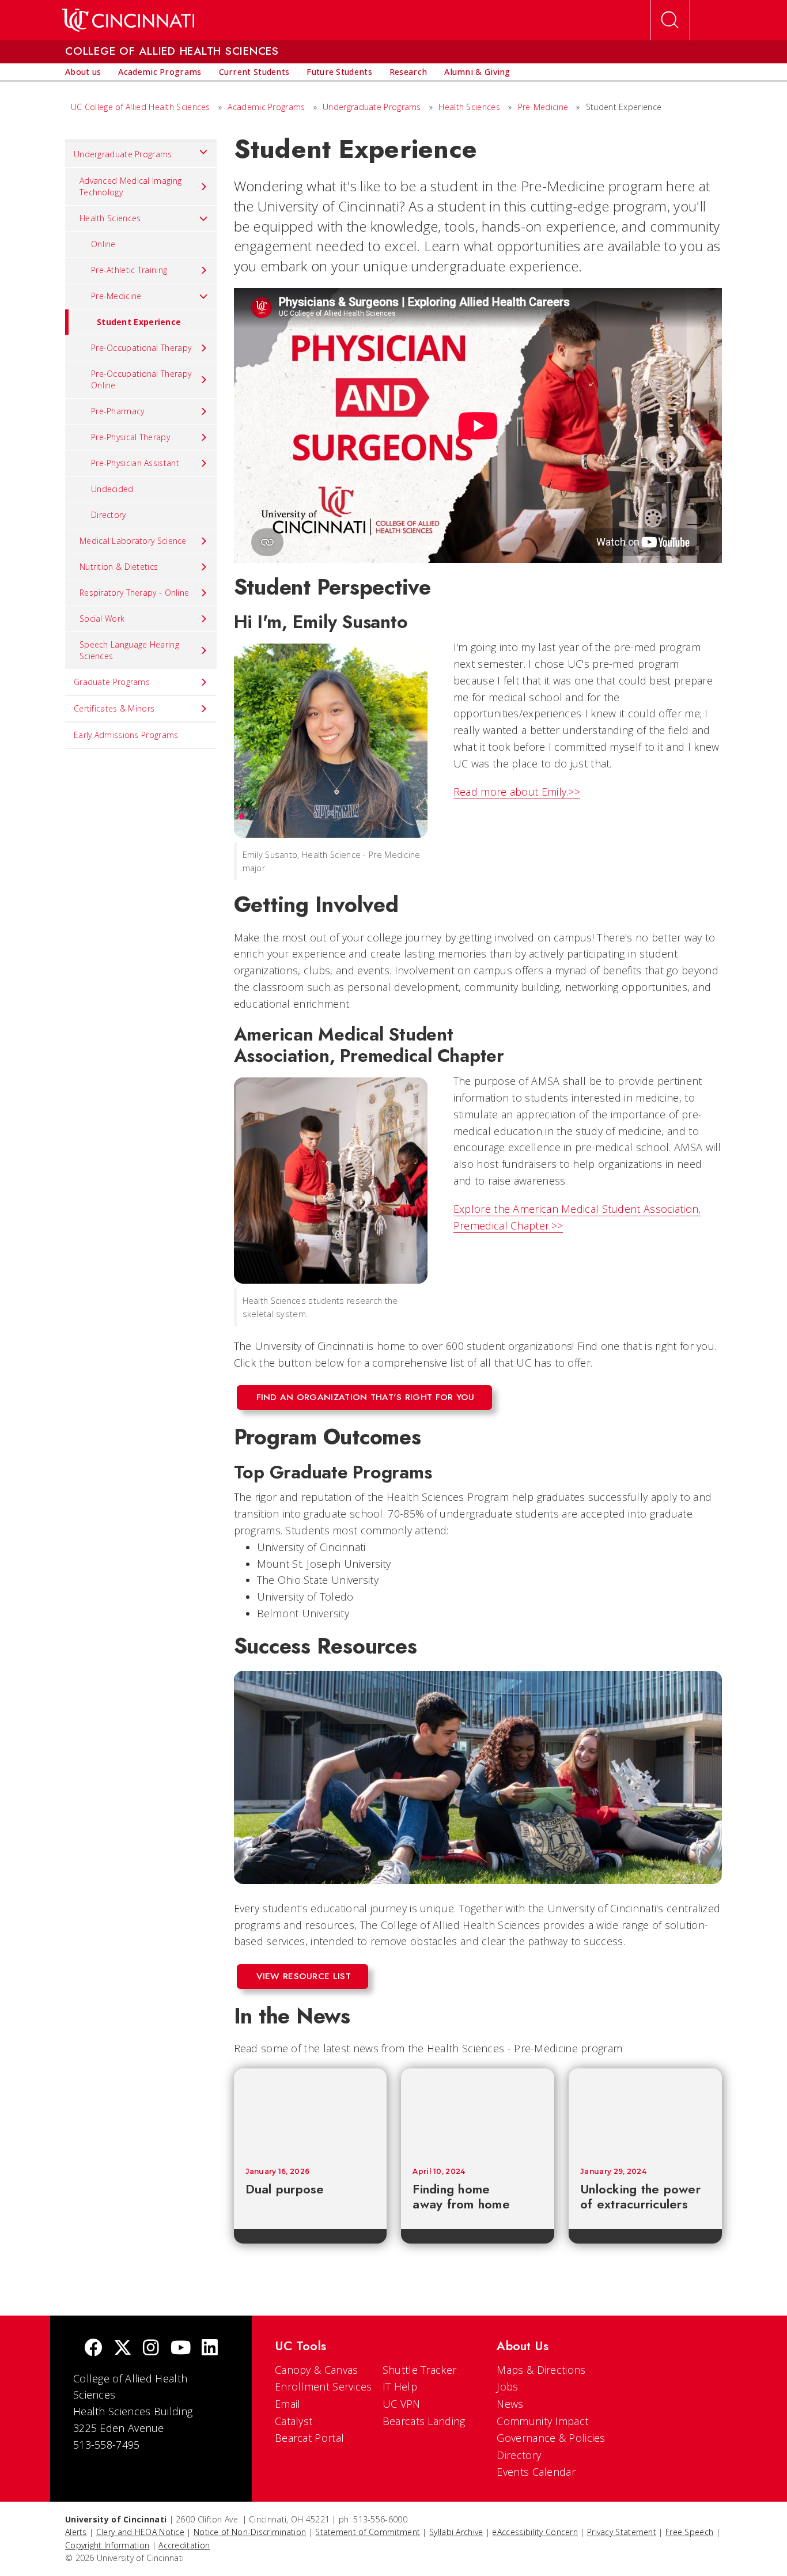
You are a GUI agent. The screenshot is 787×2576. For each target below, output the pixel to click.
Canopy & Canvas (317, 2370)
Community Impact (542, 2421)
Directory (519, 2455)
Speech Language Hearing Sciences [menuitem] (129, 650)
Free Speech (689, 2532)
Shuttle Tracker (420, 2370)
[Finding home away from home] (478, 2112)
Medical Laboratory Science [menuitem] (133, 541)
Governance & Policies (551, 2438)
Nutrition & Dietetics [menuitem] (119, 567)
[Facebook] (93, 2349)
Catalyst (294, 2421)
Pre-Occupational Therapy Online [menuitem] (141, 379)
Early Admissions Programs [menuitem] (126, 735)
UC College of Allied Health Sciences (142, 107)
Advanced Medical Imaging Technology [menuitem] (130, 186)
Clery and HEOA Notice (140, 2532)
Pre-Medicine (543, 107)
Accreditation (184, 2545)
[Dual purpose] (311, 2112)
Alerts (76, 2532)
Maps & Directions (541, 2370)
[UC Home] (128, 20)
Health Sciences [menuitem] (110, 218)
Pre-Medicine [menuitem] (116, 296)
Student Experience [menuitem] (139, 322)
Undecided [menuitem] (112, 489)
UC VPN (402, 2404)
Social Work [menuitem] (102, 619)
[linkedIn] (210, 2349)
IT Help (400, 2386)
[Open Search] (670, 20)
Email (288, 2404)
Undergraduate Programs (372, 107)
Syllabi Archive (456, 2532)
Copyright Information (107, 2545)
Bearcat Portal (309, 2438)
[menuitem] (83, 72)
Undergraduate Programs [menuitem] (123, 154)
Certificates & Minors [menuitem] (114, 708)
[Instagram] (151, 2349)
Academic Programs (266, 107)
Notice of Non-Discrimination (250, 2532)
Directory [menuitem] (109, 515)
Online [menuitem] (103, 244)
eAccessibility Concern (535, 2532)
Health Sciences (470, 107)
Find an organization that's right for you (366, 1397)
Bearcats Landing (424, 2421)
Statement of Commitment (368, 2532)
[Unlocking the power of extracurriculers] (645, 2112)
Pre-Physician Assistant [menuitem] (135, 463)
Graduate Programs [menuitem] (112, 682)
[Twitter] (123, 2349)
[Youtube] (181, 2349)
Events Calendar (536, 2472)
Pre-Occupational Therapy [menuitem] (141, 348)
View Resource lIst (304, 1976)
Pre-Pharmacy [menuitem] (118, 411)
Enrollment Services (323, 2386)
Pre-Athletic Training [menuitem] (129, 270)
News (510, 2404)
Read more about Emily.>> (517, 792)
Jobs (507, 2386)
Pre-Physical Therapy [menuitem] (130, 437)
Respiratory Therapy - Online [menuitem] (134, 593)
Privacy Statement (622, 2532)
